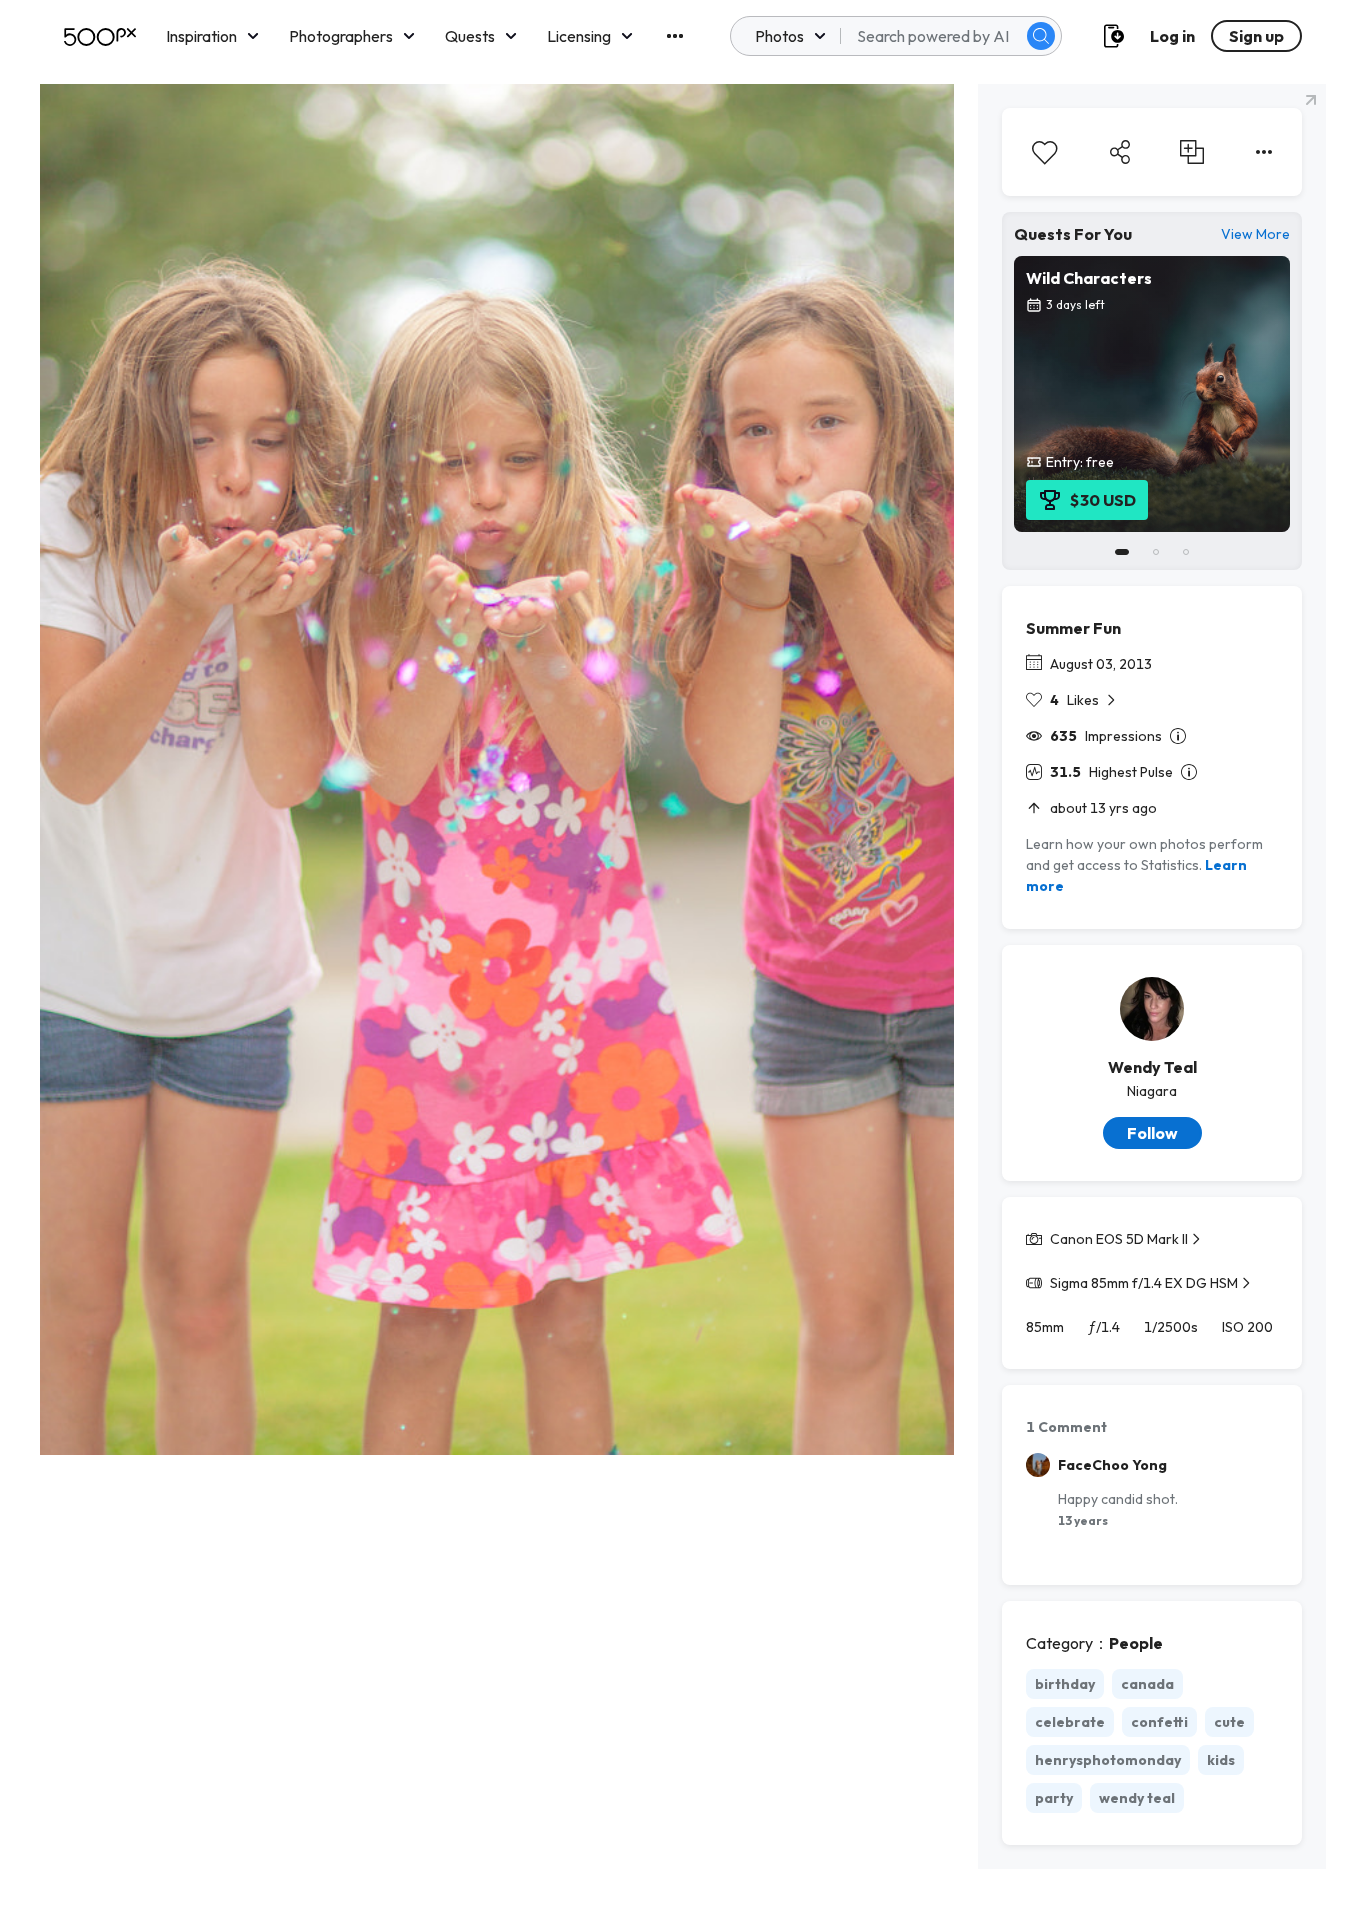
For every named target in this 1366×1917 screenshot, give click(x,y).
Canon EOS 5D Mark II (1119, 1239)
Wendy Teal (1152, 1067)
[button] (1041, 36)
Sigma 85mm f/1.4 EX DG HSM (1144, 1283)
